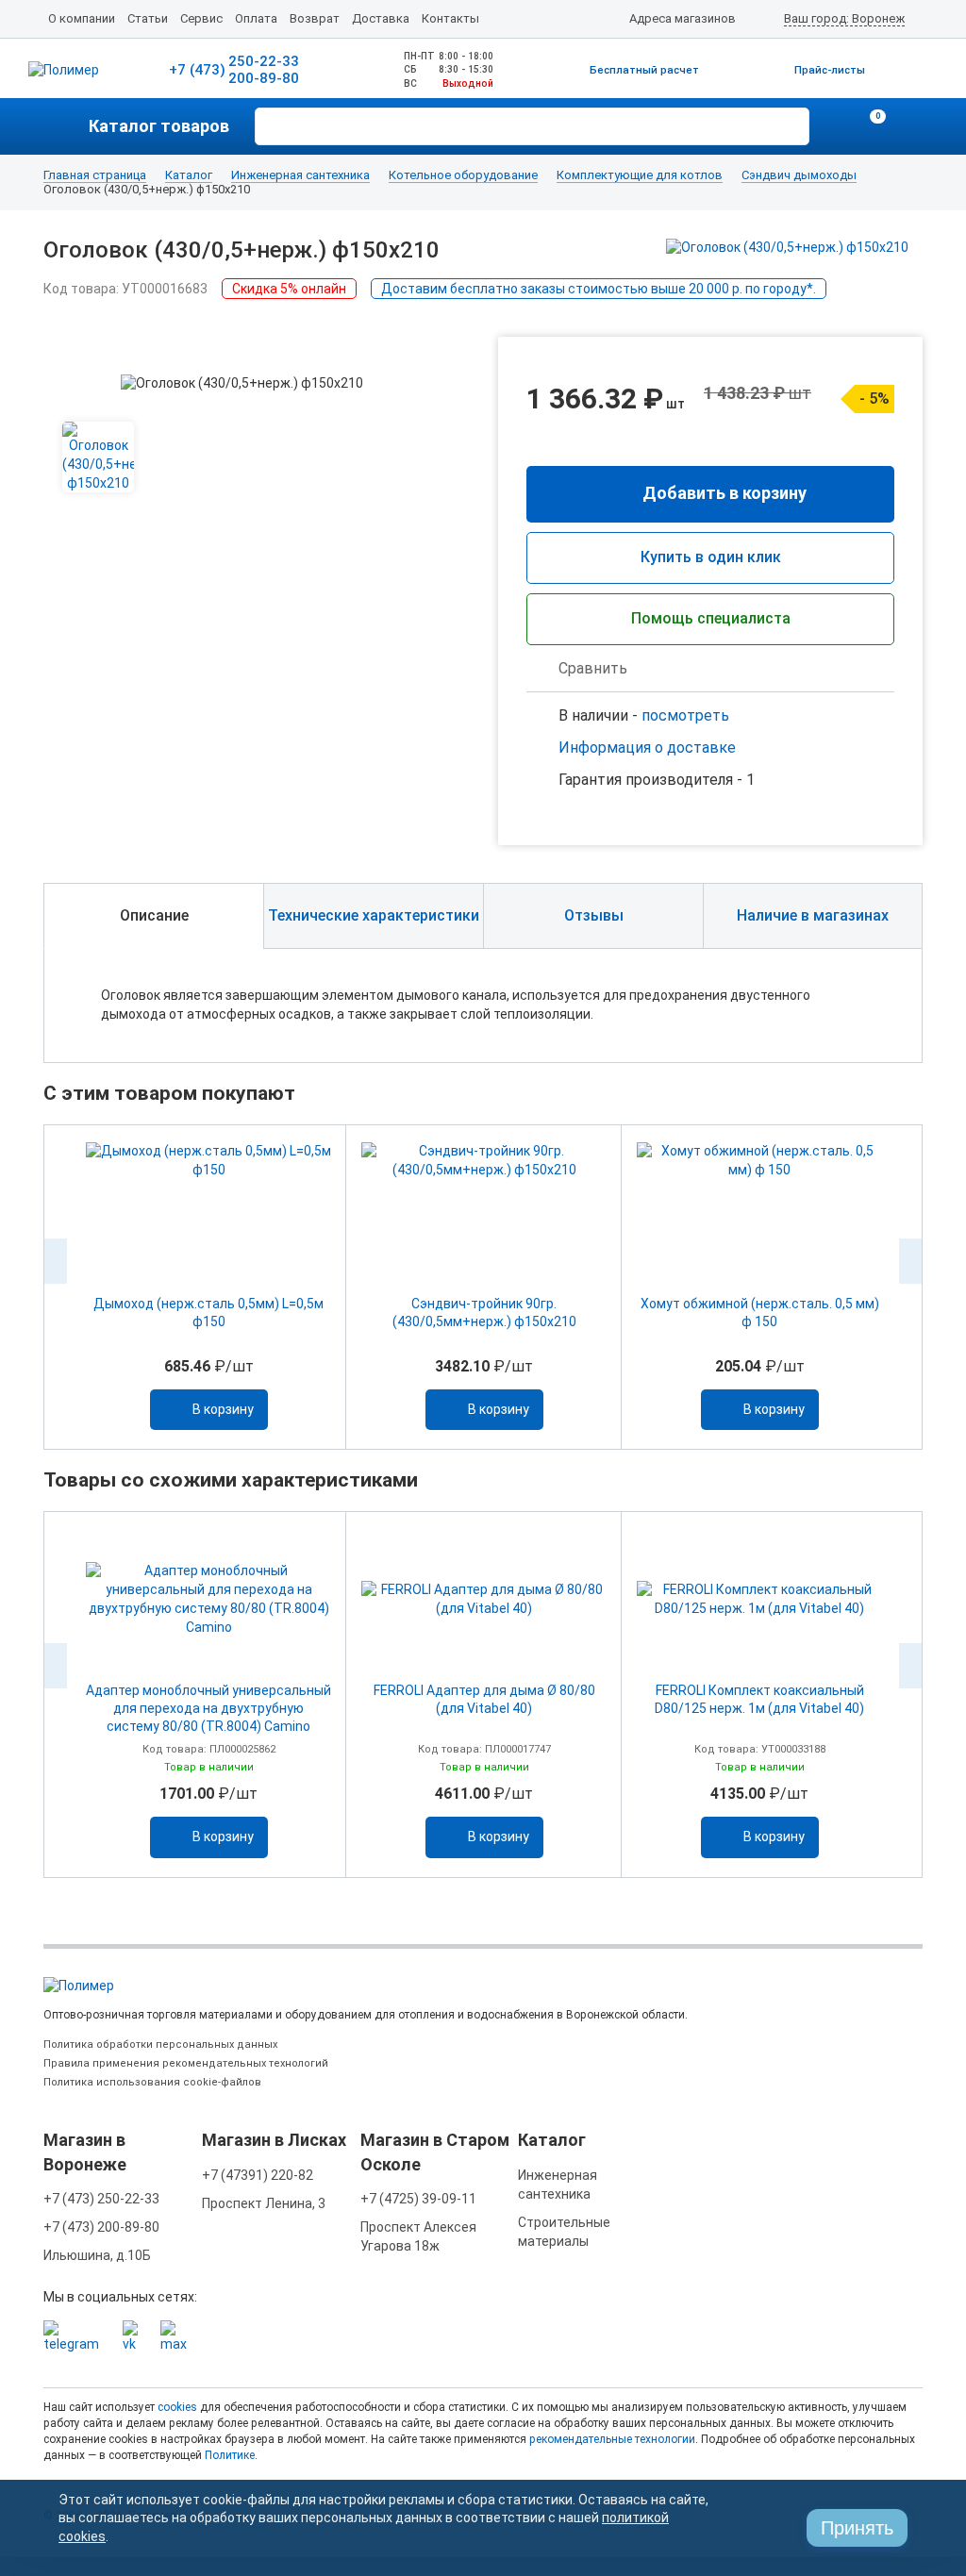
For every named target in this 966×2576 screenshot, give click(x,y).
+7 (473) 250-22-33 (101, 2199)
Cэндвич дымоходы (799, 175)
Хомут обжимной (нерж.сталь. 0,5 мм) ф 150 (760, 1313)
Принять (857, 2528)
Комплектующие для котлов (640, 175)
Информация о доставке (647, 748)
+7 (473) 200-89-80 (101, 2227)
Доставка (381, 18)
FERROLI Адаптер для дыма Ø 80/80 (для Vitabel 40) (484, 1699)
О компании (82, 18)
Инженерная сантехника (300, 175)
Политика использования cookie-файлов (152, 2082)
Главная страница (95, 175)
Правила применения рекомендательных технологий (186, 2063)
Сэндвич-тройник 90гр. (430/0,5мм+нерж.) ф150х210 (484, 1313)
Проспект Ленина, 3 (264, 2203)
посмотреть (685, 715)
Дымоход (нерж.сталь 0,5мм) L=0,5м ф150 (208, 1313)
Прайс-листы (830, 70)
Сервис (201, 18)
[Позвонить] (834, 126)
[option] (208, 1287)
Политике (230, 2455)
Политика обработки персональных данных (160, 2044)
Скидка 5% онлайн (289, 289)
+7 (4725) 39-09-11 (418, 2199)
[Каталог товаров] (66, 126)
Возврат (315, 18)
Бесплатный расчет (644, 70)
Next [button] (910, 1261)
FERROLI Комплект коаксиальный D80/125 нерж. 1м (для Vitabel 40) (759, 1699)
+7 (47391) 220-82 (258, 2175)
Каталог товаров (159, 126)
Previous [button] (56, 1261)
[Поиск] (792, 125)
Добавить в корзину (724, 493)
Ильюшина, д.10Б (97, 2255)
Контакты (450, 18)
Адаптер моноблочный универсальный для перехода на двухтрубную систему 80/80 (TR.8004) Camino (208, 1708)
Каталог (189, 175)
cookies (177, 2407)
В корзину (223, 1409)
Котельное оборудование (463, 175)
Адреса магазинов (683, 18)
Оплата (256, 18)
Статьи (148, 18)
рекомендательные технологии (612, 2439)
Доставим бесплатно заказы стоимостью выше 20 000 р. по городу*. (599, 289)
